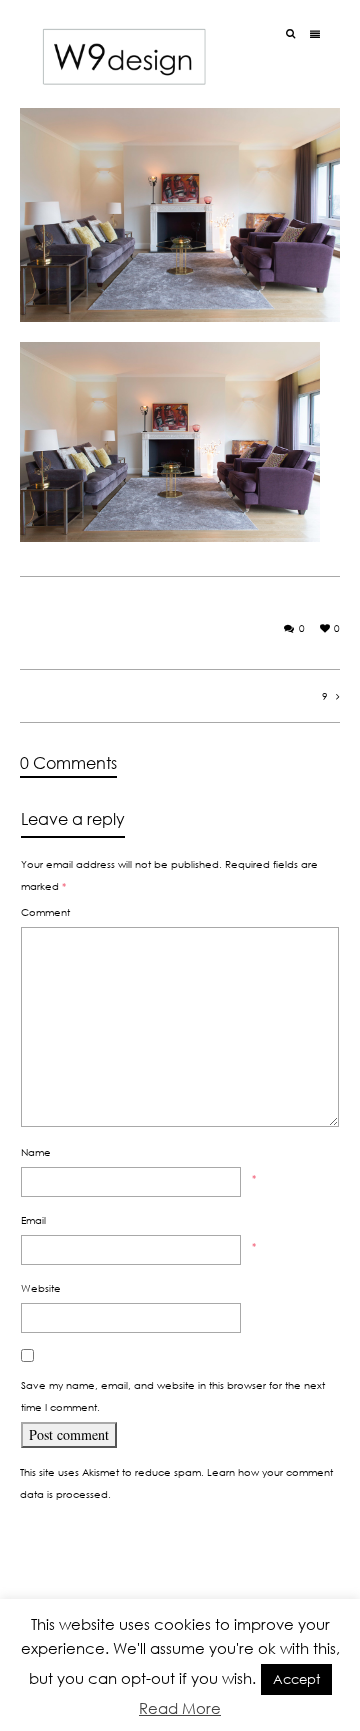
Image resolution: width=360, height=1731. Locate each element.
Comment (45, 912)
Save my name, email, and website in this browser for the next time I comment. (173, 1396)
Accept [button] (296, 1679)
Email (33, 1220)
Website (41, 1288)
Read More (180, 1708)
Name (36, 1152)
